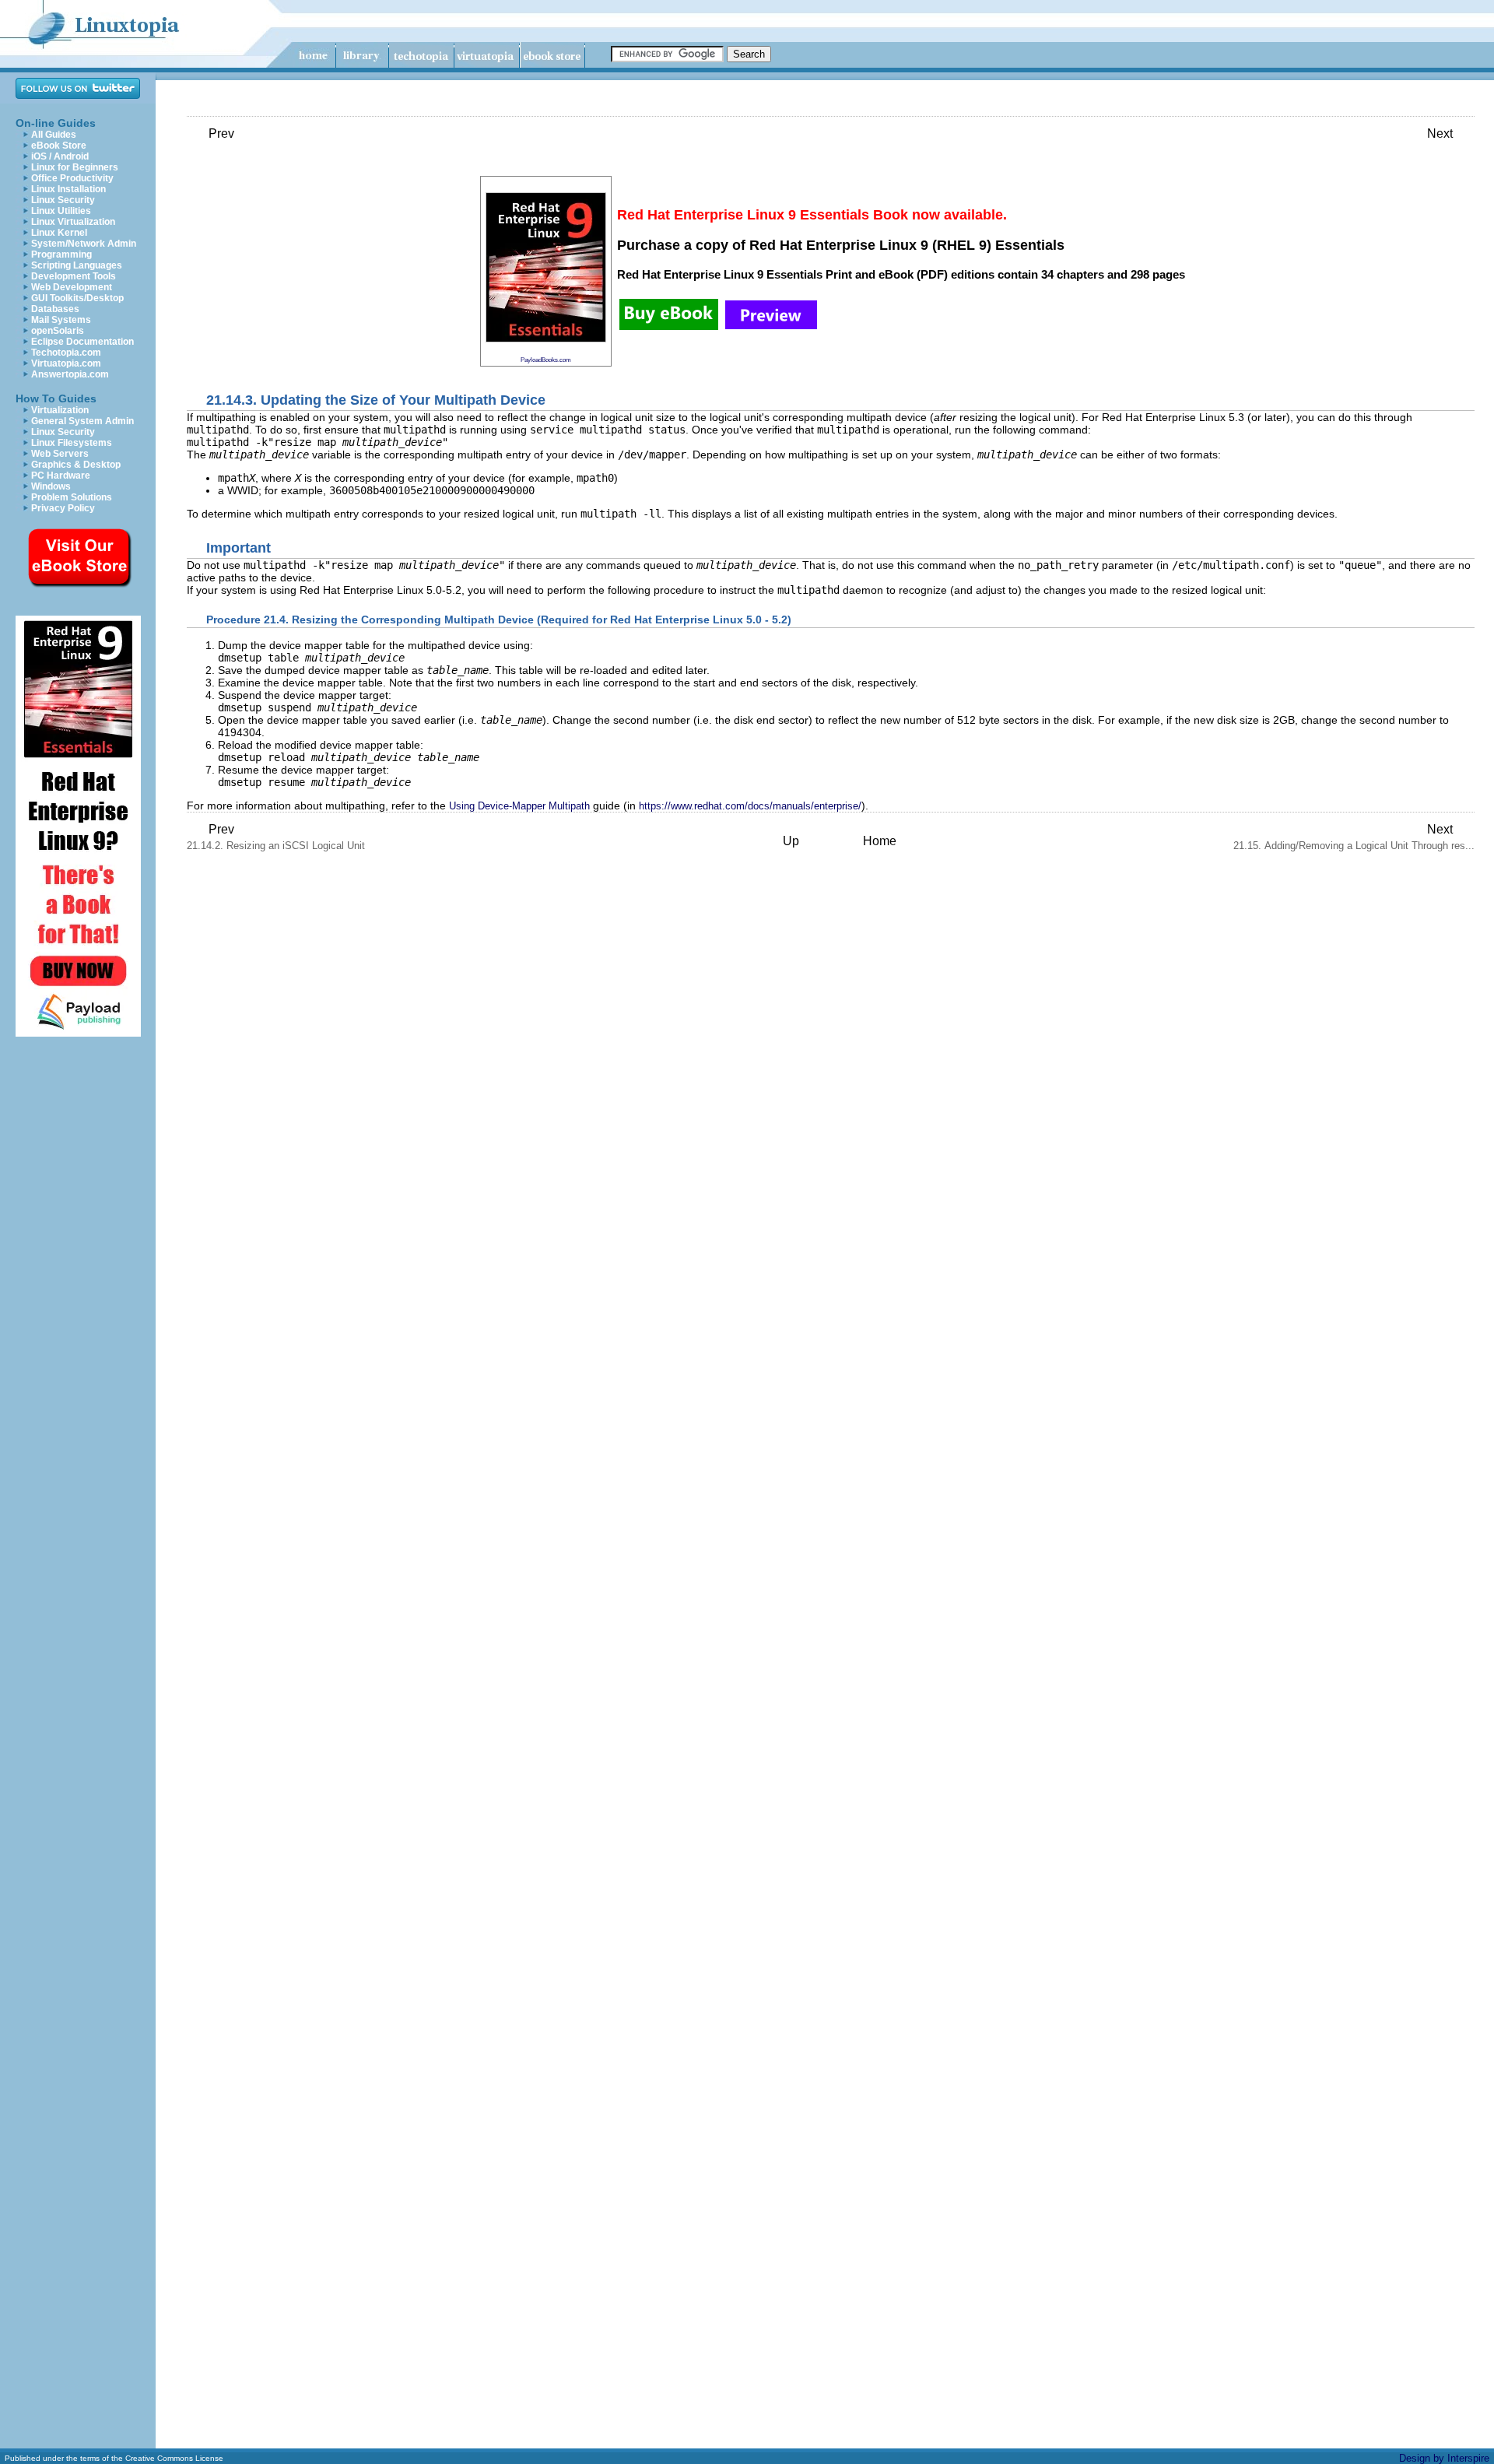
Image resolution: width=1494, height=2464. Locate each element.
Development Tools (74, 276)
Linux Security (63, 200)
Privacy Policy (63, 508)
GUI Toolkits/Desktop (77, 298)
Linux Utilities (61, 211)
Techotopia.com (66, 353)
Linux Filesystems (72, 443)
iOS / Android (60, 156)
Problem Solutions (72, 497)
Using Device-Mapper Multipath (519, 806)
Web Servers (60, 454)
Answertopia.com (70, 374)
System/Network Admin (84, 244)
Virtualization (60, 410)
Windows (51, 486)
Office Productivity (72, 178)
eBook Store (59, 146)
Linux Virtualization (73, 222)
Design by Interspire (1444, 2458)
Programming (61, 254)
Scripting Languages (77, 265)
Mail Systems (61, 320)
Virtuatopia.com (66, 363)
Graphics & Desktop (76, 465)
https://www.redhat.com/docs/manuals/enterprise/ (750, 806)
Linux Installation (68, 189)
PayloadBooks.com (546, 360)
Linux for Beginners (75, 167)
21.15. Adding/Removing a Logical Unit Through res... (1354, 837)
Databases (55, 309)
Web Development (72, 287)
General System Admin (82, 421)
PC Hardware (61, 476)
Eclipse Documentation (82, 342)
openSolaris (58, 331)
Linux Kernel (59, 233)
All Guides (54, 135)
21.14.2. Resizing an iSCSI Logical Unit (276, 837)
